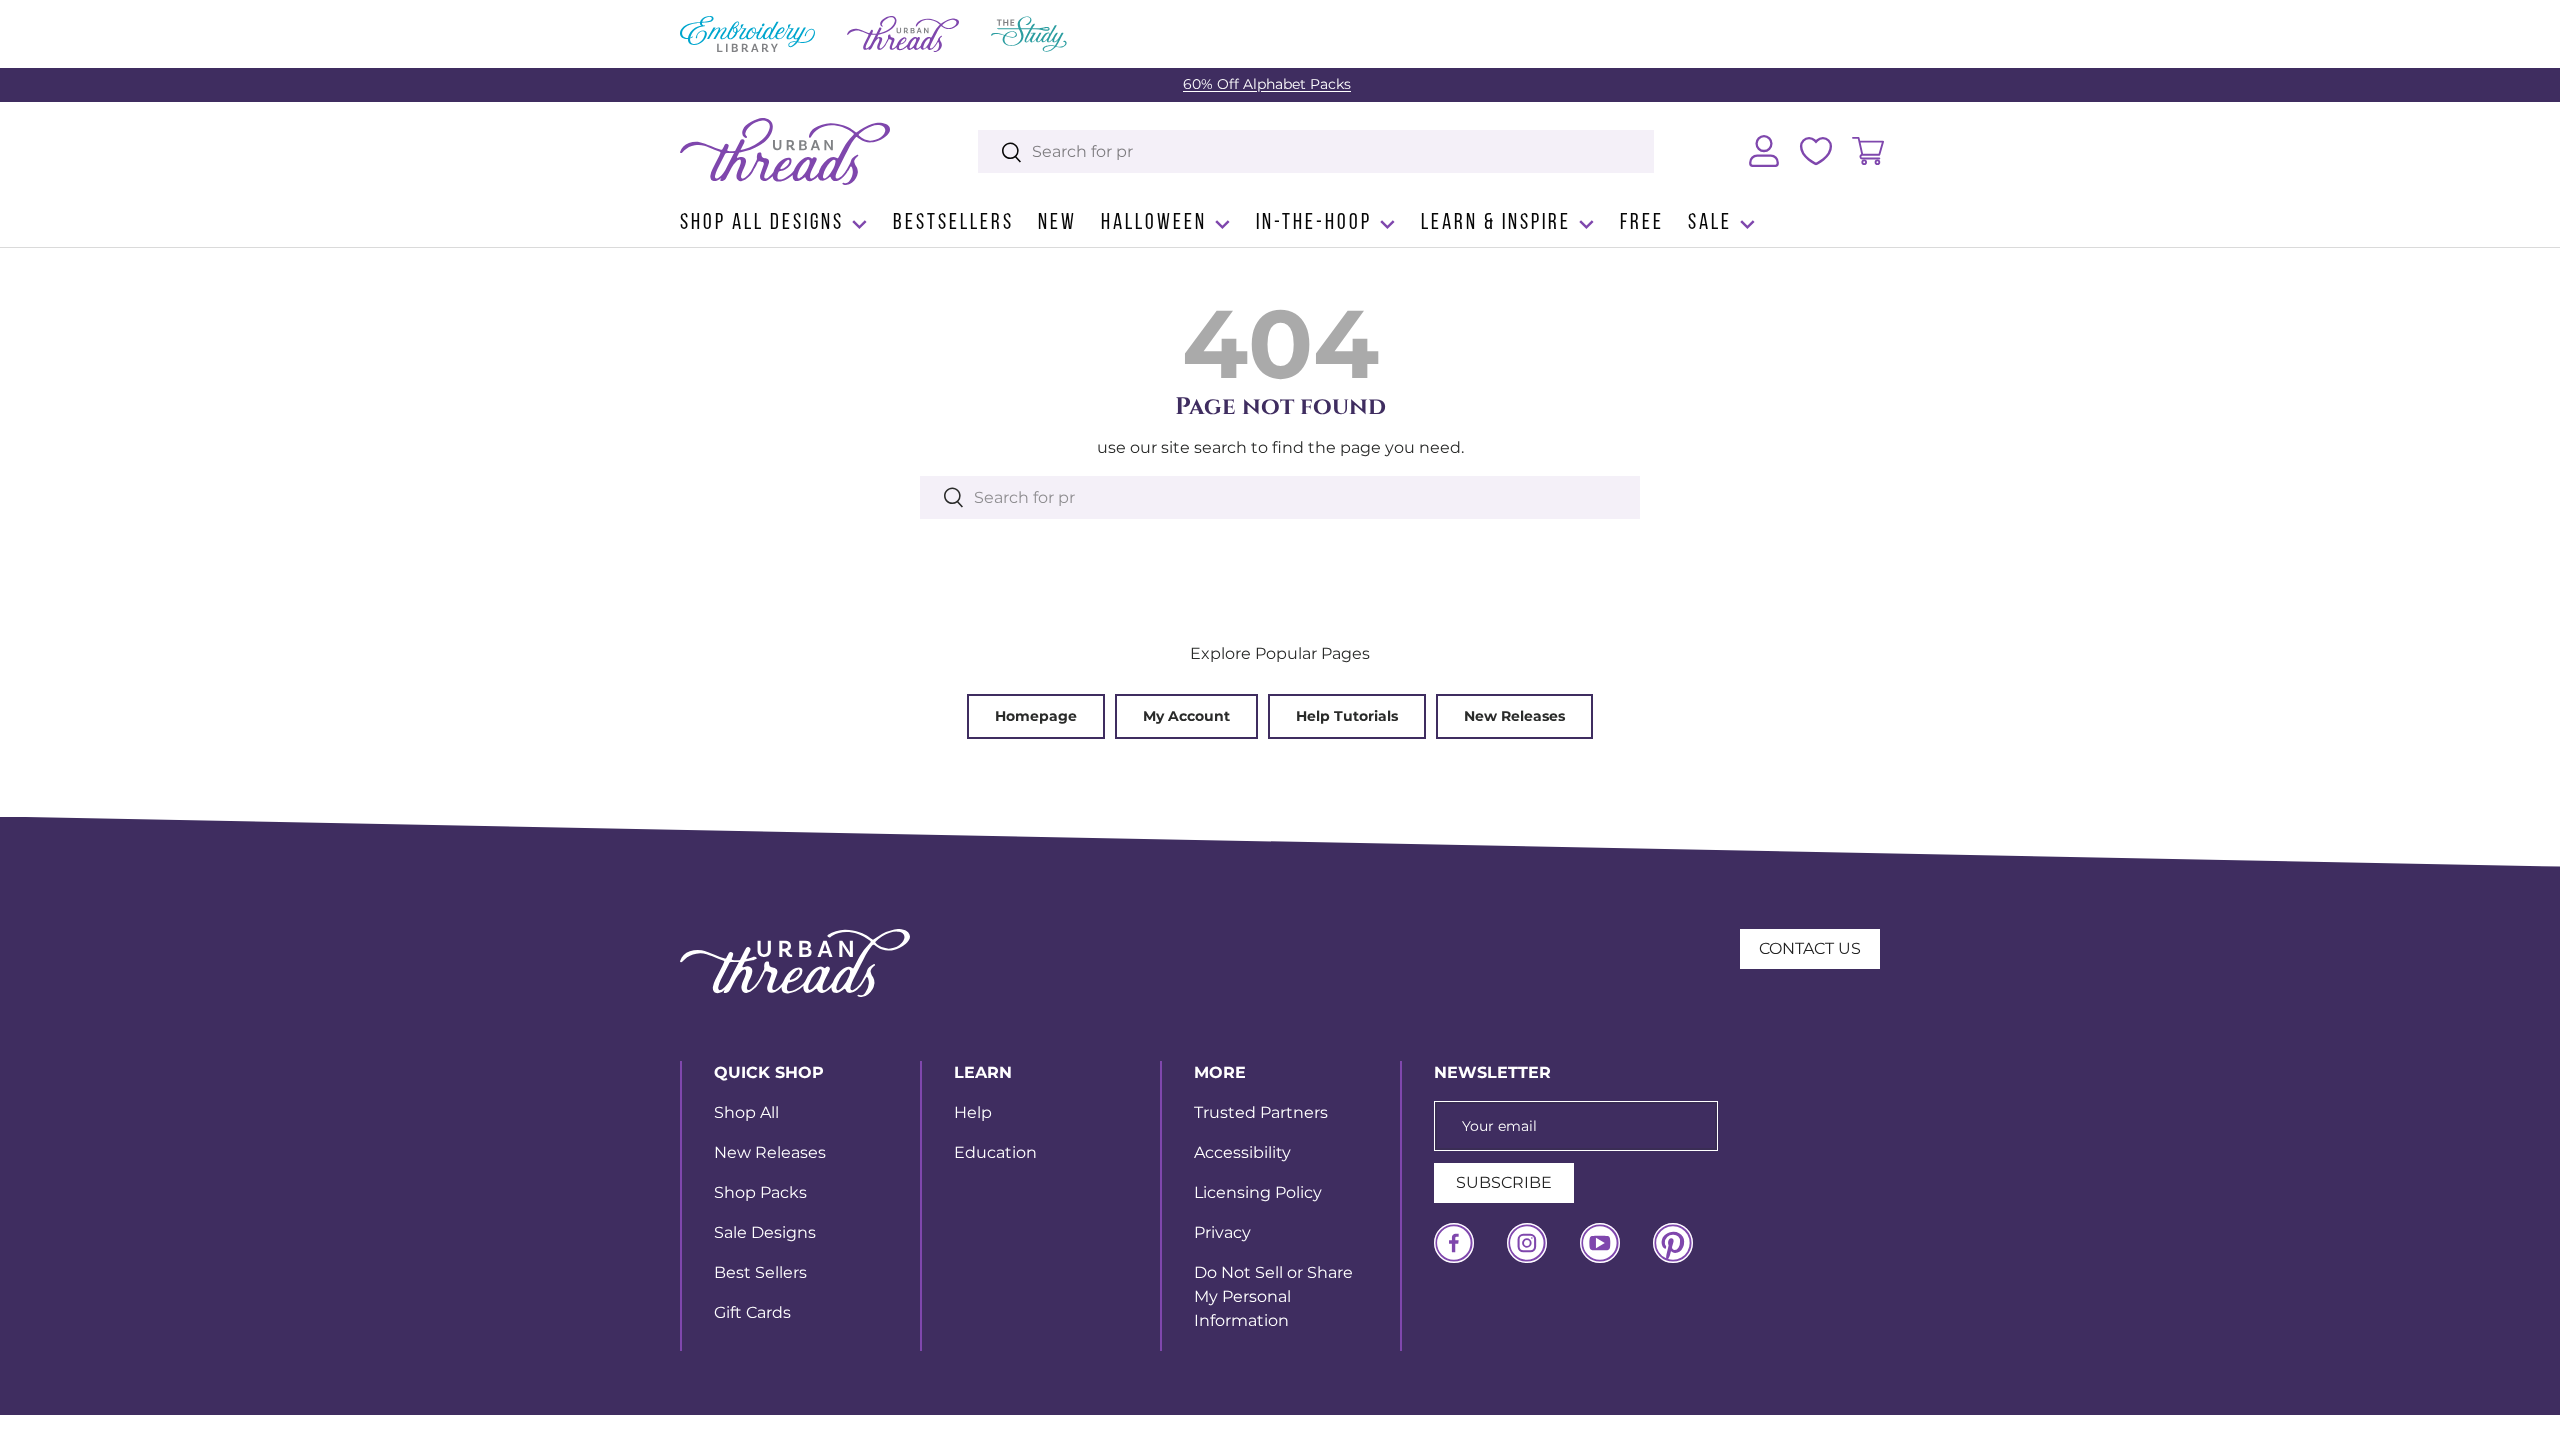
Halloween (1154, 223)
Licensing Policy (1258, 1192)
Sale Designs (765, 1232)
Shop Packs (760, 1192)
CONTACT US (1810, 948)
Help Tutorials (1347, 716)
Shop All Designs (762, 223)
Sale (1710, 223)
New (1057, 223)
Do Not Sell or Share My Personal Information (1273, 1296)
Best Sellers (760, 1272)
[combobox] (1316, 151)
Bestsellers (953, 223)
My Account (1186, 716)
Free (1642, 223)
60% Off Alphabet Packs (1267, 84)
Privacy (1222, 1232)
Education (995, 1152)
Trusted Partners (1261, 1112)
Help (973, 1112)
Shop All (746, 1112)
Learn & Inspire (1496, 223)
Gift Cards (752, 1312)
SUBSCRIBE (1504, 1182)
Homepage (1036, 716)
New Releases (1514, 716)
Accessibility (1242, 1152)
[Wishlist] (1816, 151)
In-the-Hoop (1314, 223)
